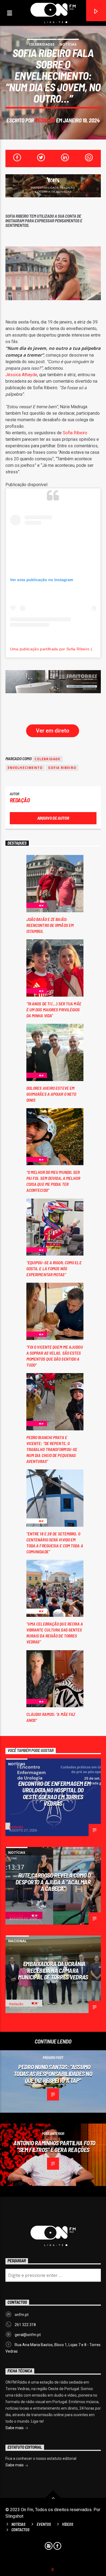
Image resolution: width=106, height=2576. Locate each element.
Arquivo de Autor (53, 818)
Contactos (20, 2530)
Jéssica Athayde (21, 375)
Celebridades (42, 44)
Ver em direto (53, 731)
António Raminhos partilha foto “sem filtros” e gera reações (54, 2146)
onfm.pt (22, 2315)
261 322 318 (25, 2325)
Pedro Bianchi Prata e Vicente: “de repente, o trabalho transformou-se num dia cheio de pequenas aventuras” (52, 1449)
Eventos (44, 2524)
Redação (45, 120)
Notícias (68, 44)
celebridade (47, 759)
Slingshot (14, 2516)
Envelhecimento (25, 768)
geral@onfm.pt (28, 2335)
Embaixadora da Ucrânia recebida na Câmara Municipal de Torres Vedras (53, 1970)
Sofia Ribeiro (75, 433)
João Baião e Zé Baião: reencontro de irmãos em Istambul (50, 925)
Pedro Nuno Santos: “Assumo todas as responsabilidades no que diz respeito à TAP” (53, 2073)
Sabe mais (15, 2428)
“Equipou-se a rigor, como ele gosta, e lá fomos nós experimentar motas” (54, 1268)
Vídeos (68, 2524)
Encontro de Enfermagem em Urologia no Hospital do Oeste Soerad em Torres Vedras (54, 1794)
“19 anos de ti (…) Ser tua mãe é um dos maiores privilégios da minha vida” (54, 1010)
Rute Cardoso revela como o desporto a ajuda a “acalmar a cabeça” (53, 1882)
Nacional (17, 1941)
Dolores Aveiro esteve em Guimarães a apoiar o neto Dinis (51, 1094)
